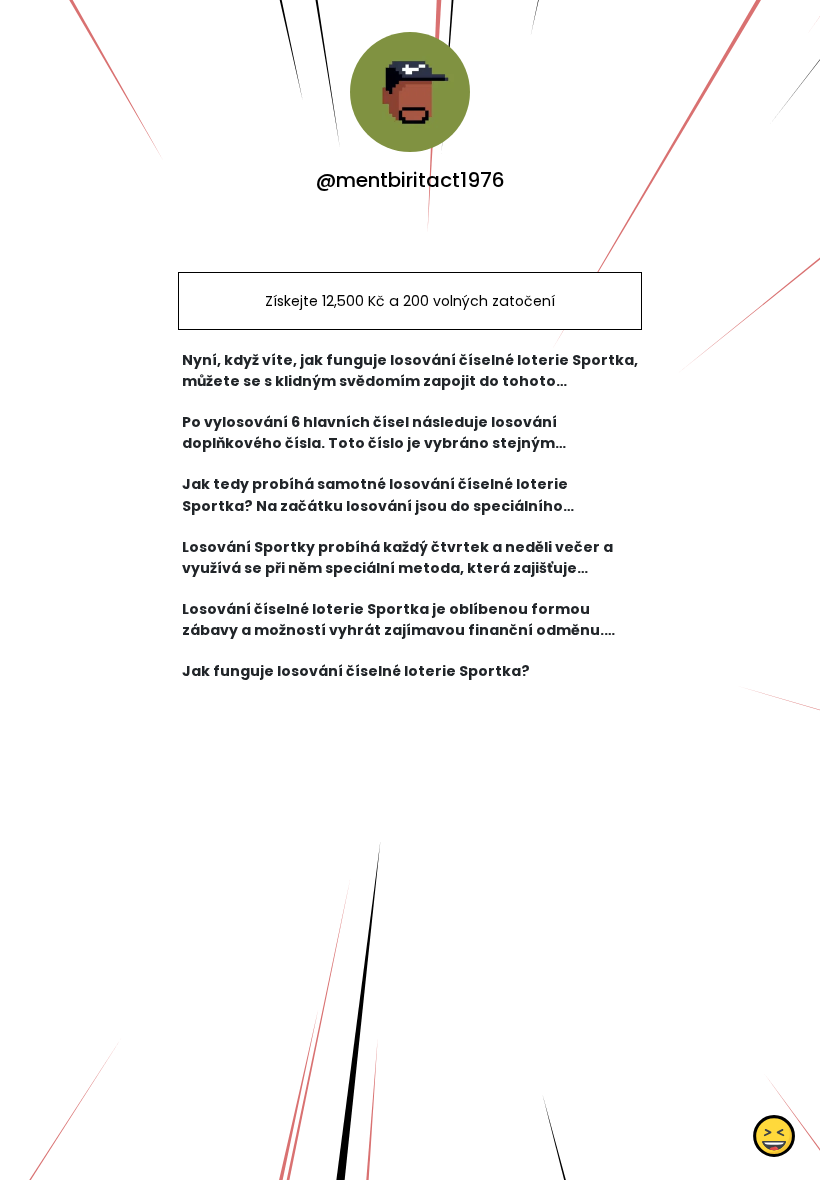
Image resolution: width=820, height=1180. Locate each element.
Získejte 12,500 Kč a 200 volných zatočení (410, 301)
